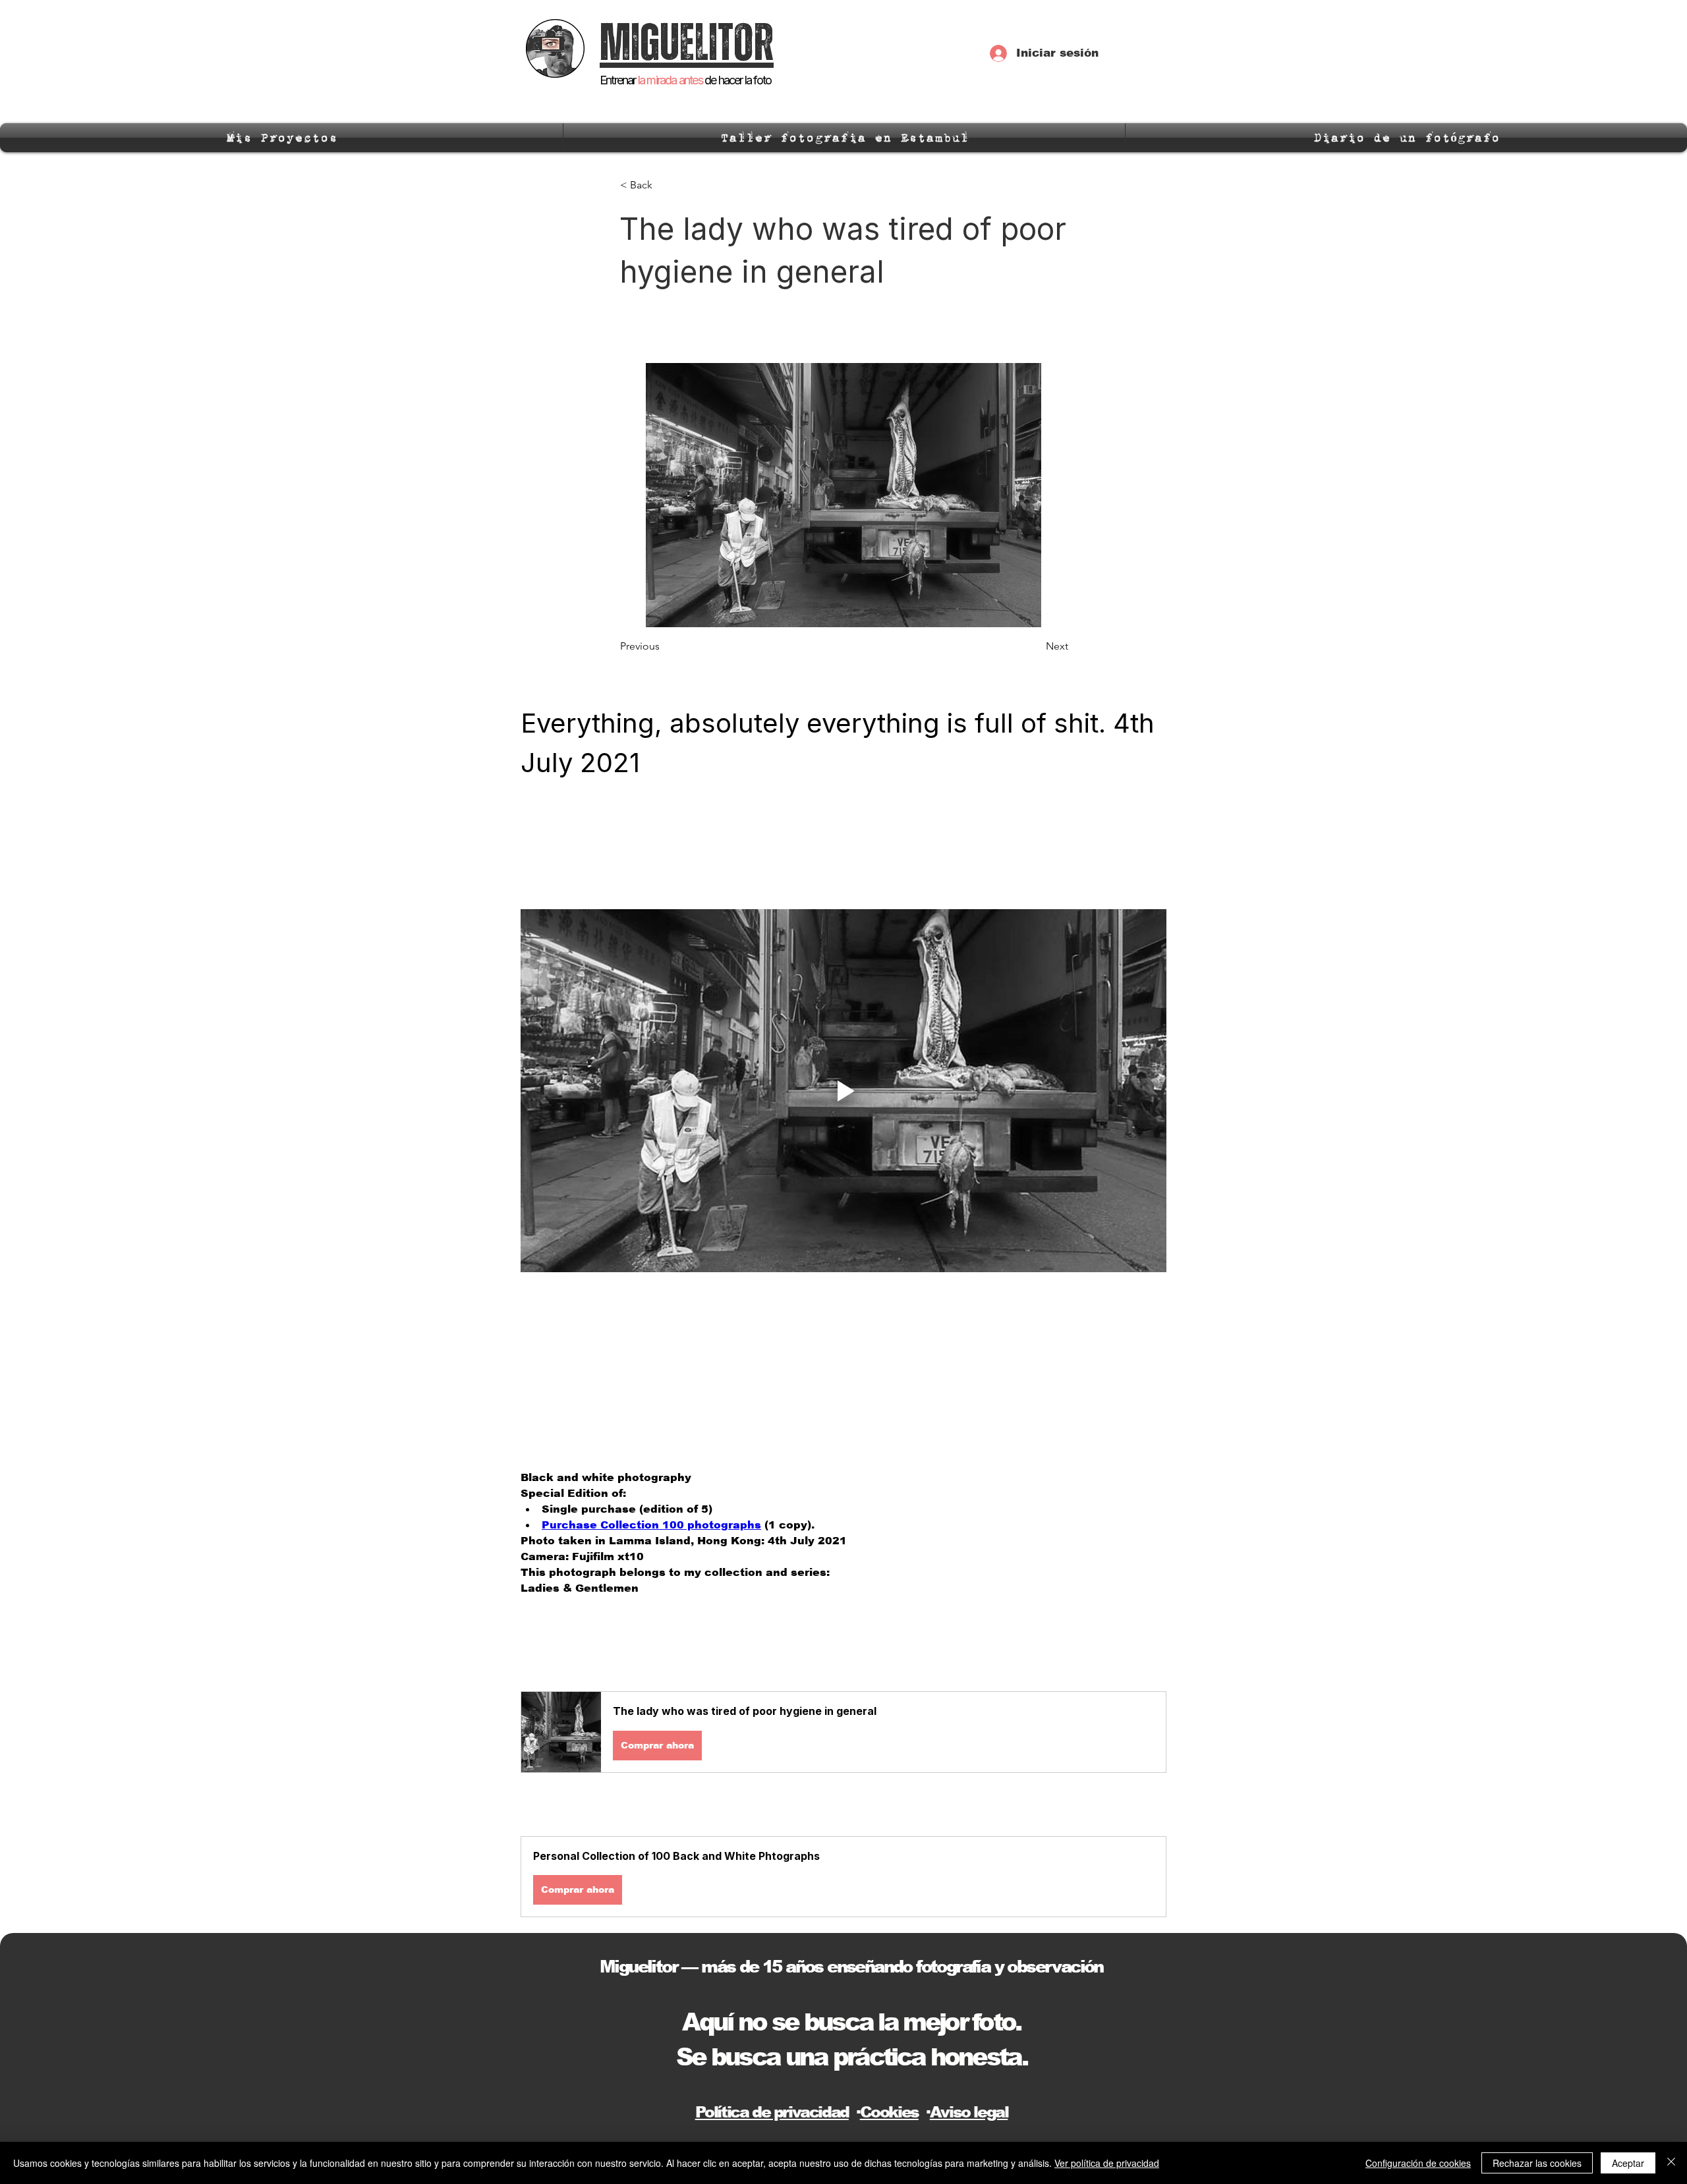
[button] (843, 1732)
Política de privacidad (772, 2112)
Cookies (889, 2112)
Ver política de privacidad (1107, 2163)
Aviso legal (969, 2112)
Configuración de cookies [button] (1418, 2163)
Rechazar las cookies (1537, 2163)
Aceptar (1628, 2163)
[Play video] (843, 1091)
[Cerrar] (1671, 2163)
